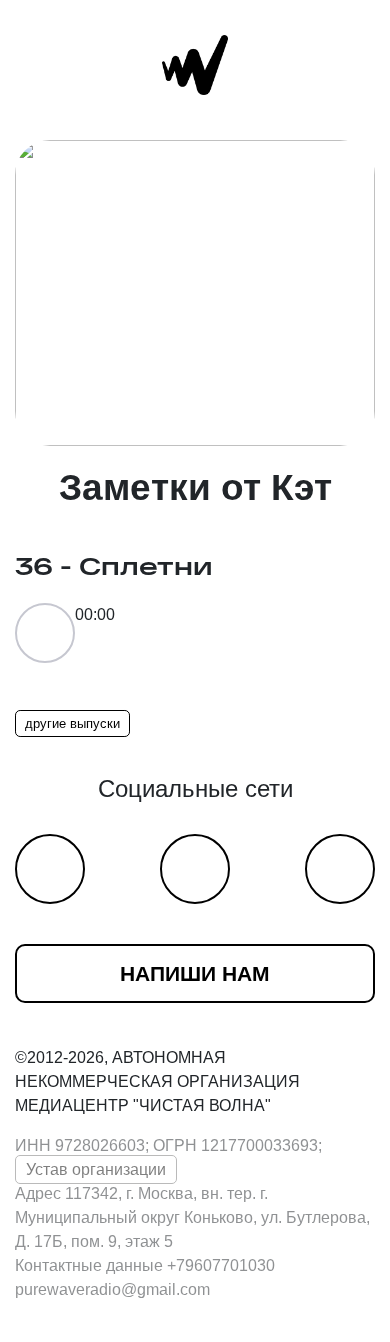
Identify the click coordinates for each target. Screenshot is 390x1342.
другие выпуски (72, 723)
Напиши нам (195, 973)
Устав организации (96, 1169)
